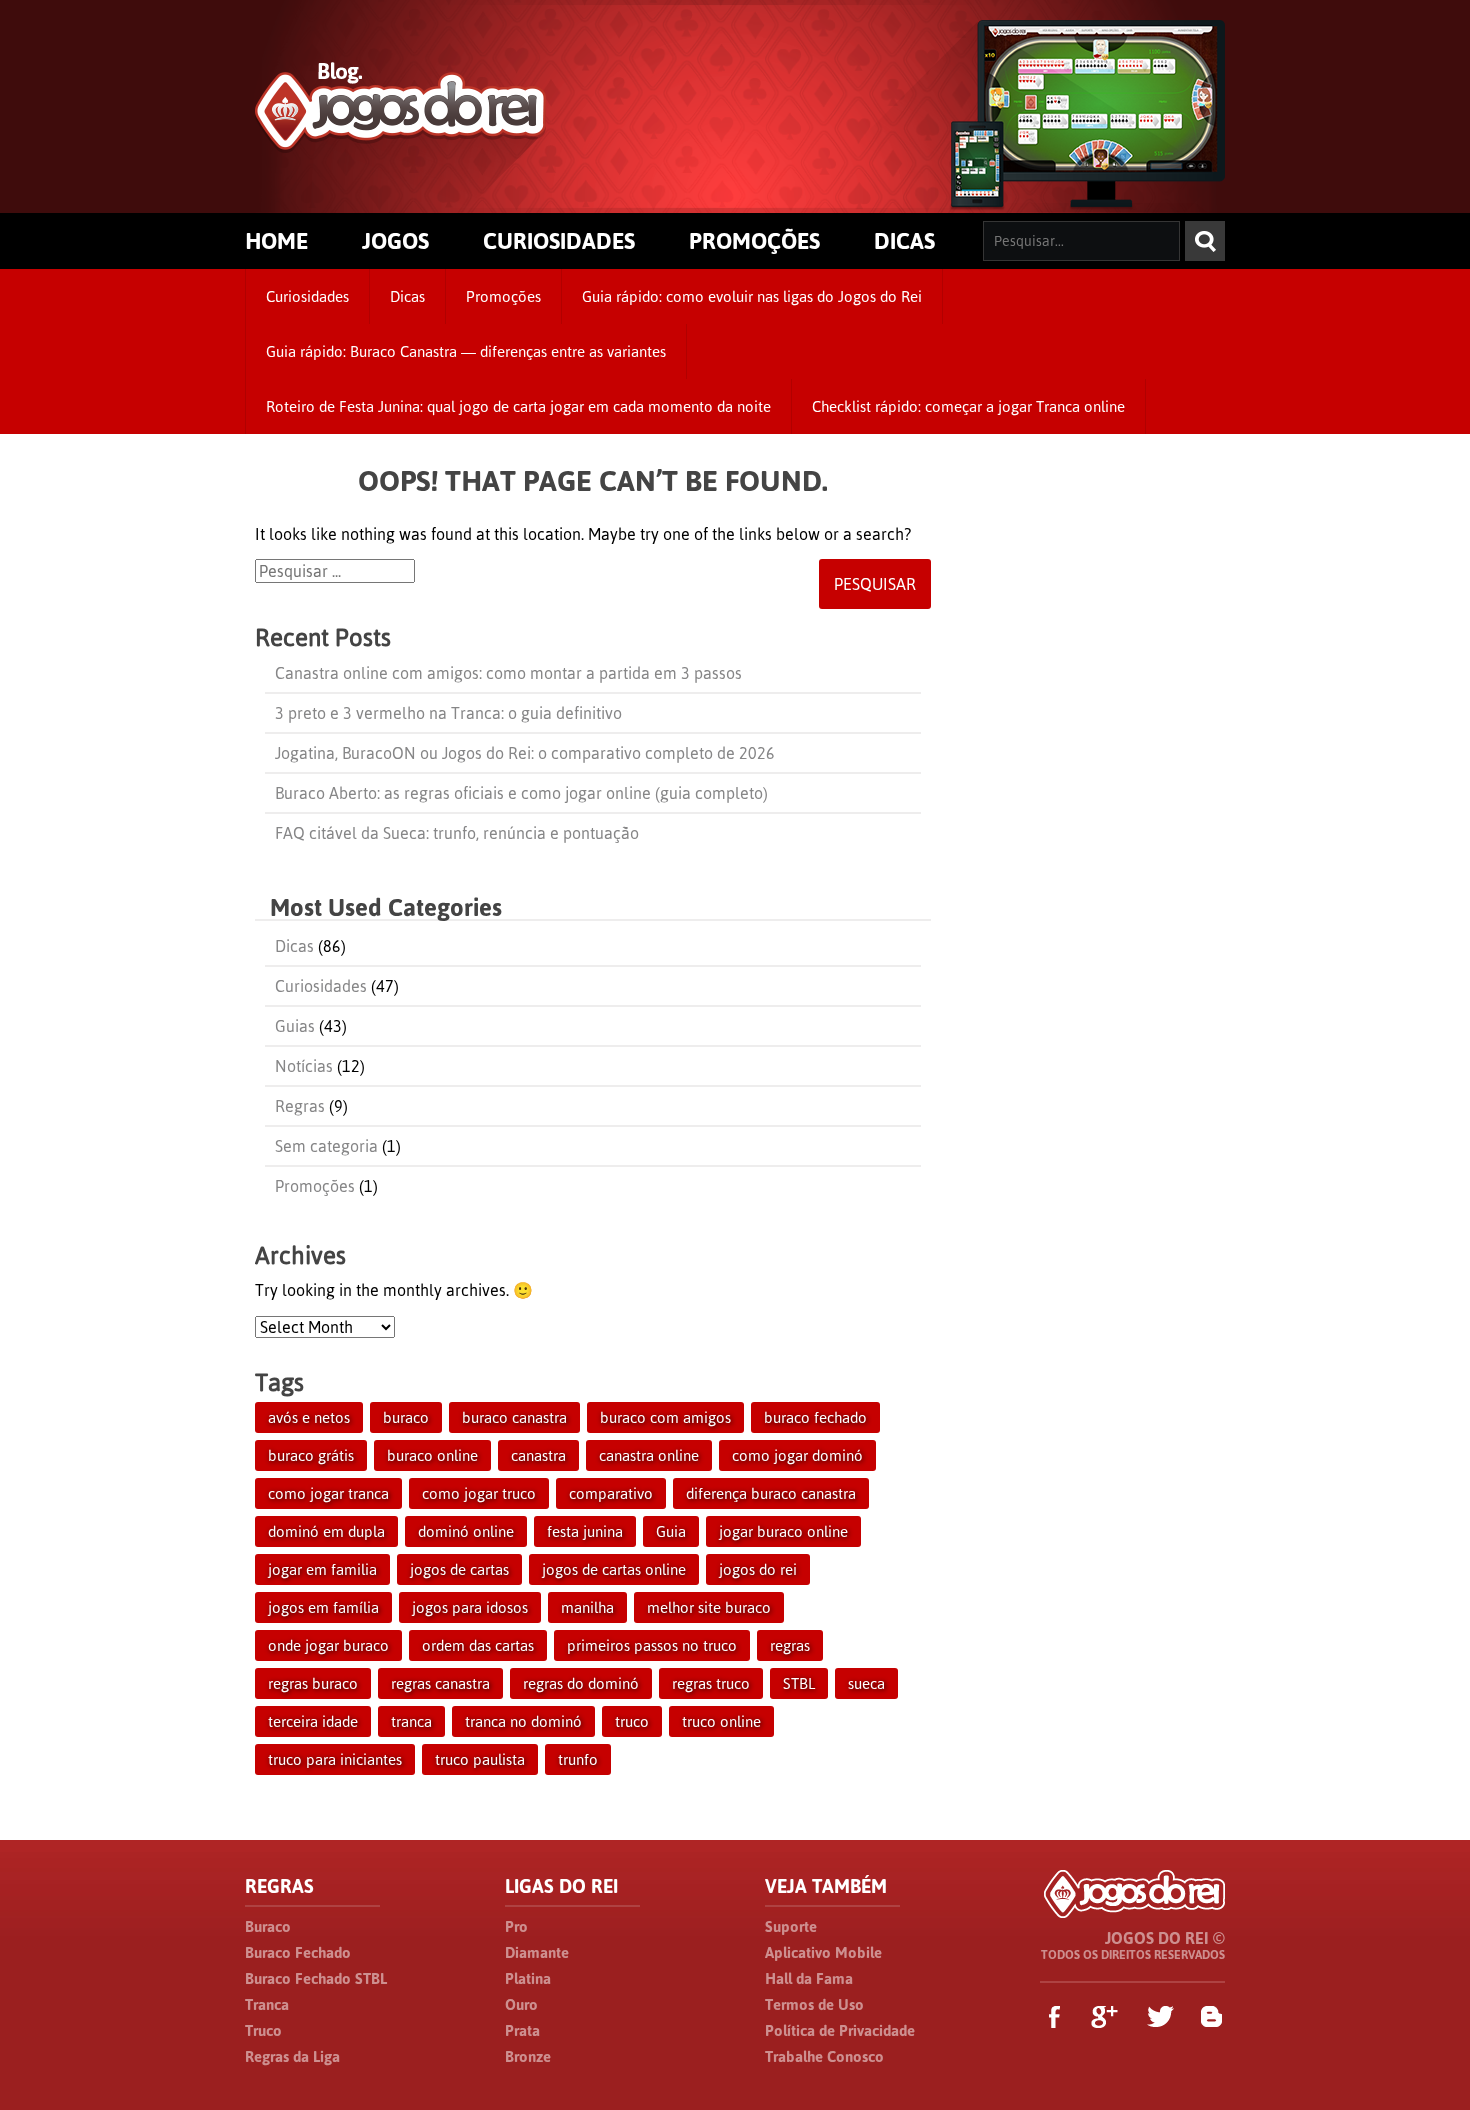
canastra (538, 1455)
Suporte (791, 1926)
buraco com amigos (665, 1417)
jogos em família (323, 1607)
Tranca (267, 2004)
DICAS (904, 241)
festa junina (585, 1531)
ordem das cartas (478, 1645)
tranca (411, 1721)
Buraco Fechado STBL (316, 1978)
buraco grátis (311, 1455)
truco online (721, 1721)
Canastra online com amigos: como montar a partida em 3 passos (508, 673)
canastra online (649, 1455)
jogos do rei (758, 1569)
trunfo (578, 1759)
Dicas (407, 296)
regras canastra (440, 1683)
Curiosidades (307, 296)
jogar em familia (322, 1569)
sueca (866, 1683)
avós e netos (309, 1417)
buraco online (432, 1455)
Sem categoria (326, 1146)
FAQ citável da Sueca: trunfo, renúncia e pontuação (457, 833)
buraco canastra (514, 1417)
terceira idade (313, 1721)
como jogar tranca (328, 1493)
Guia (671, 1531)
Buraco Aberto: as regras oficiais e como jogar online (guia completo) (521, 793)
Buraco (268, 1926)
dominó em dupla (326, 1531)
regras (790, 1645)
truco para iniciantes (335, 1759)
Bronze (528, 2056)
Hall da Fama (809, 1978)
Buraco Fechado (298, 1952)
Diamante (537, 1952)
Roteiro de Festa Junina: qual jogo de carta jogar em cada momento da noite (518, 406)
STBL (799, 1683)
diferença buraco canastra (771, 1493)
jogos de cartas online (614, 1569)
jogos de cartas (459, 1569)
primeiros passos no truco (652, 1645)
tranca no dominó (523, 1721)
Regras (300, 1106)
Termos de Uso (814, 2004)
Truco (263, 2030)
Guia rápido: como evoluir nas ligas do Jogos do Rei (752, 296)
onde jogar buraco (328, 1645)
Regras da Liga (292, 2056)
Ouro (521, 2004)
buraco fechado (815, 1417)
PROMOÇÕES (754, 241)
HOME (276, 241)
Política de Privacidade (840, 2030)
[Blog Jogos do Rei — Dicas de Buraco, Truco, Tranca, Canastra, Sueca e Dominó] (400, 141)
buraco (406, 1417)
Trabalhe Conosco (824, 2056)
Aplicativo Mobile (823, 1952)
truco (632, 1721)
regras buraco (313, 1683)
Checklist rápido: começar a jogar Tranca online (968, 406)
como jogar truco (479, 1493)
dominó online (466, 1531)
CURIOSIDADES (559, 241)
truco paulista (480, 1759)
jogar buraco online (783, 1531)
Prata (522, 2030)
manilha (587, 1607)
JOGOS (395, 241)
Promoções (503, 296)
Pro (516, 1926)
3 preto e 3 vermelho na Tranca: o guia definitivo (448, 713)
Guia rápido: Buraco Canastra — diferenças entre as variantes (466, 351)
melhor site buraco (709, 1607)
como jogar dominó (797, 1455)
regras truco (711, 1683)
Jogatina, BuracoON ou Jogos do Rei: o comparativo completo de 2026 (525, 753)
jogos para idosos (470, 1607)
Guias (295, 1026)
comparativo (611, 1493)
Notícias (304, 1066)
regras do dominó (581, 1683)
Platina (528, 1978)
